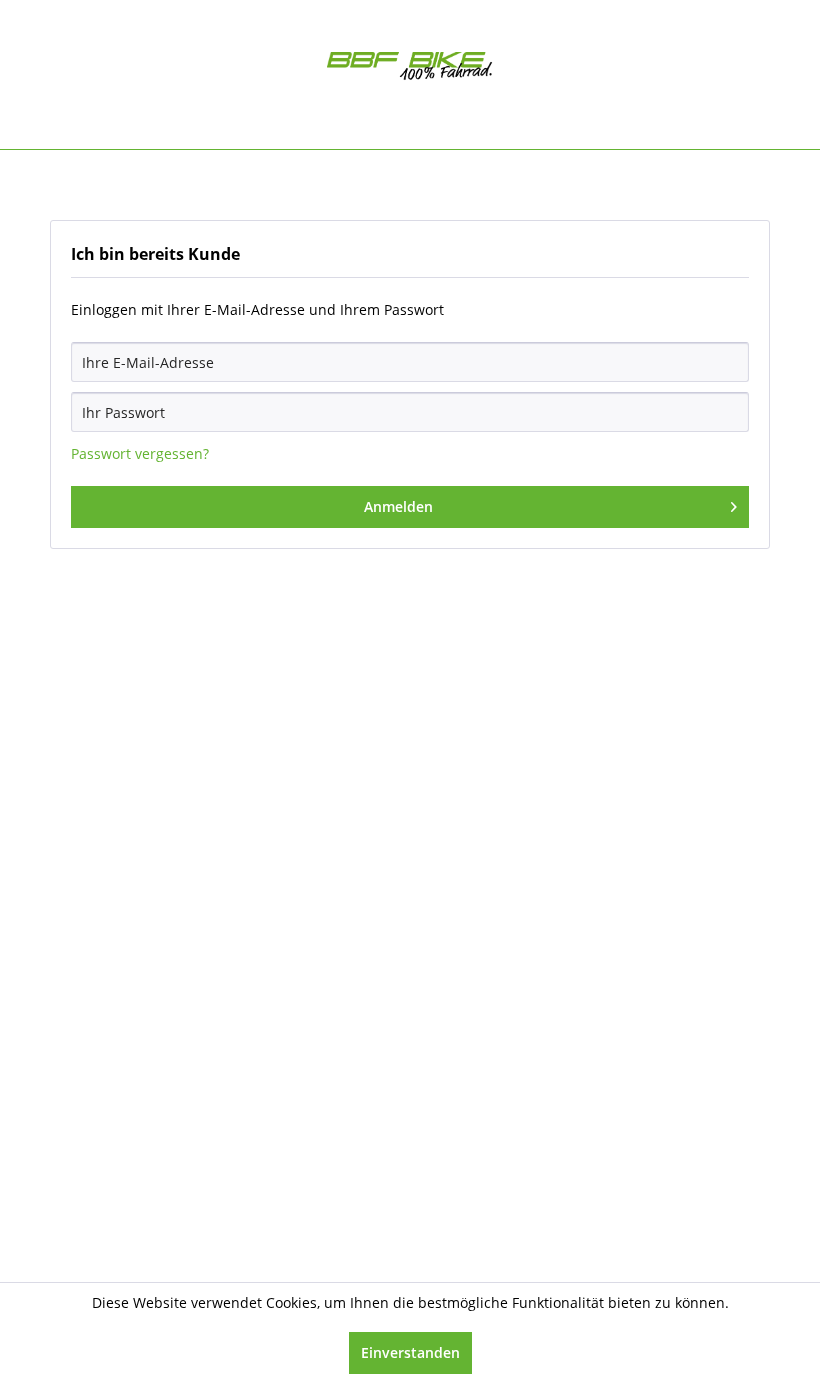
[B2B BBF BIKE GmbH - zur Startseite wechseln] (410, 69)
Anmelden (398, 506)
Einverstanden (410, 1352)
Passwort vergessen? (140, 453)
